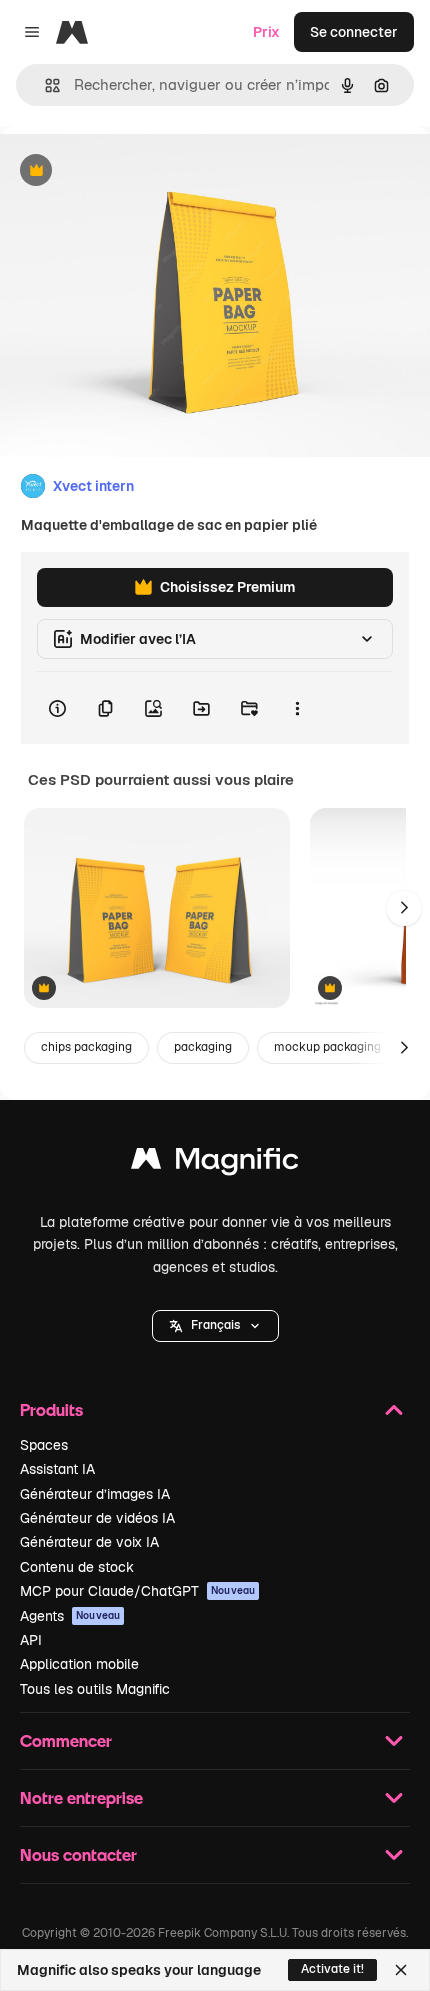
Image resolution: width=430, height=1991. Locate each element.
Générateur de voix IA (89, 1542)
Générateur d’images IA (95, 1494)
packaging (203, 1047)
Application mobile (79, 1664)
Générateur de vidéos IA (97, 1518)
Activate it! (332, 1969)
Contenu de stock (77, 1567)
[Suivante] (404, 908)
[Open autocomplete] (44, 85)
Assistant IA (57, 1469)
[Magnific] (215, 1163)
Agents (70, 1616)
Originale (132, 171)
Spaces (44, 1445)
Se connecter (354, 32)
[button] (215, 1326)
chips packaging (86, 1047)
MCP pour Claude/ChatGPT (137, 1591)
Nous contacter (78, 1854)
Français (215, 1325)
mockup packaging (327, 1047)
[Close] (401, 1970)
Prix (266, 32)
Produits (51, 1409)
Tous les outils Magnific (95, 1689)
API (31, 1640)
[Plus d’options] (297, 708)
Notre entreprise (81, 1797)
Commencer (66, 1740)
